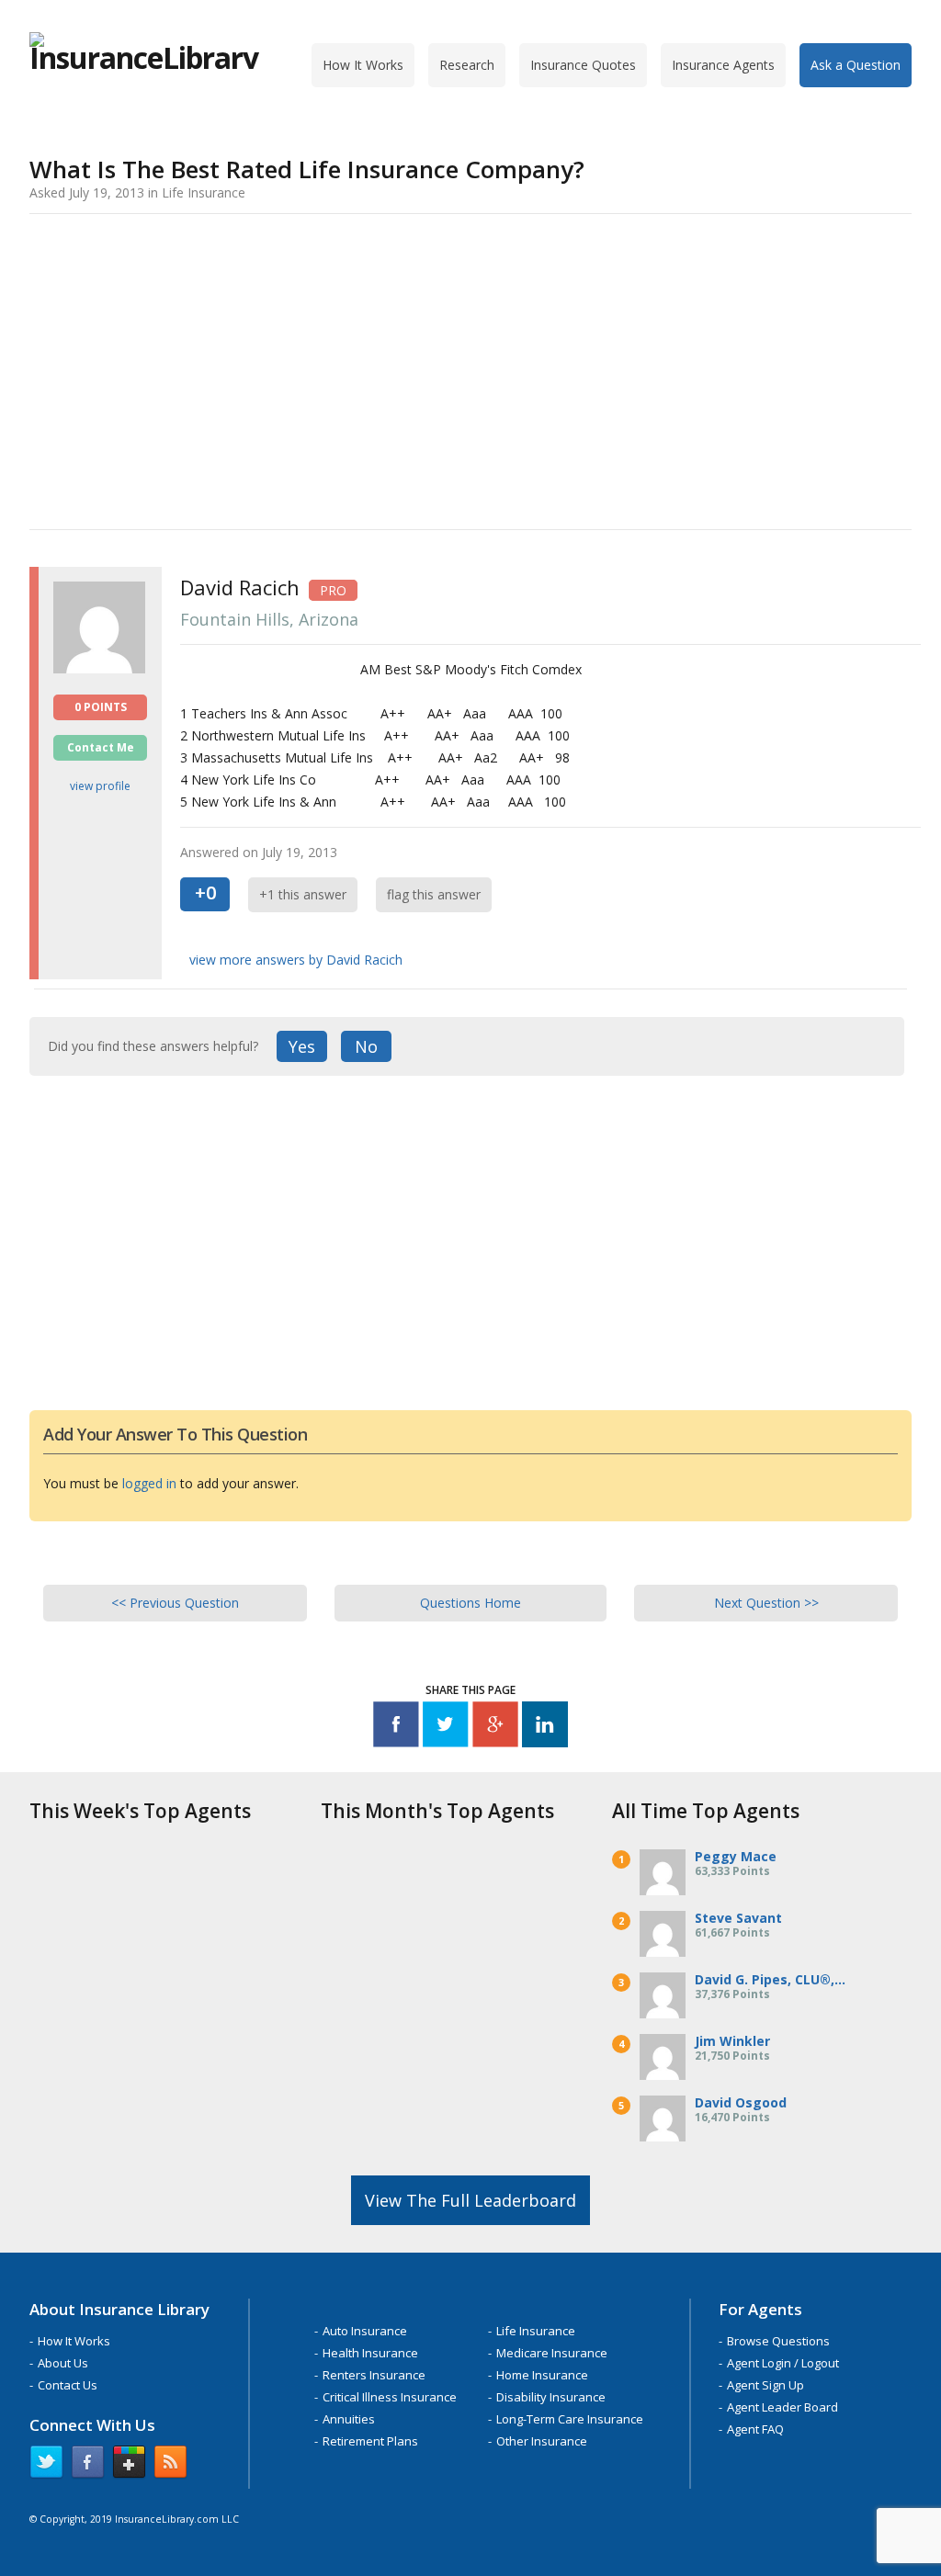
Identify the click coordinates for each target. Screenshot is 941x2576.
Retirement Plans (370, 2441)
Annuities (349, 2419)
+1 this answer (303, 894)
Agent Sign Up (765, 2385)
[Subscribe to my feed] (170, 2466)
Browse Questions (778, 2341)
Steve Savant (738, 1918)
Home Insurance (542, 2375)
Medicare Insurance (552, 2353)
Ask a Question (856, 65)
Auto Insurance (365, 2331)
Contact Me (101, 747)
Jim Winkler (732, 2041)
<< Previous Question (175, 1603)
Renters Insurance (374, 2375)
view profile (100, 786)
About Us (63, 2363)
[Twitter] (446, 1728)
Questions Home (470, 1603)
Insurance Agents (723, 65)
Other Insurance (542, 2441)
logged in (149, 1483)
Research (467, 65)
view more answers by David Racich (296, 960)
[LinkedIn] (545, 1728)
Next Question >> (766, 1603)
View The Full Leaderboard (470, 2200)
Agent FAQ (755, 2429)
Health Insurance (370, 2353)
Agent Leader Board (782, 2407)
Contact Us (68, 2385)
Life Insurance (536, 2331)
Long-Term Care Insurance (570, 2419)
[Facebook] (396, 1728)
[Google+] (495, 1728)
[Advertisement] (470, 368)
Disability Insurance (551, 2397)
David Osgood (741, 2102)
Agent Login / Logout (783, 2363)
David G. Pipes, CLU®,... (770, 1979)
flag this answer (434, 894)
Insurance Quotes (583, 65)
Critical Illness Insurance (390, 2397)
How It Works (363, 65)
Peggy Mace (736, 1856)
